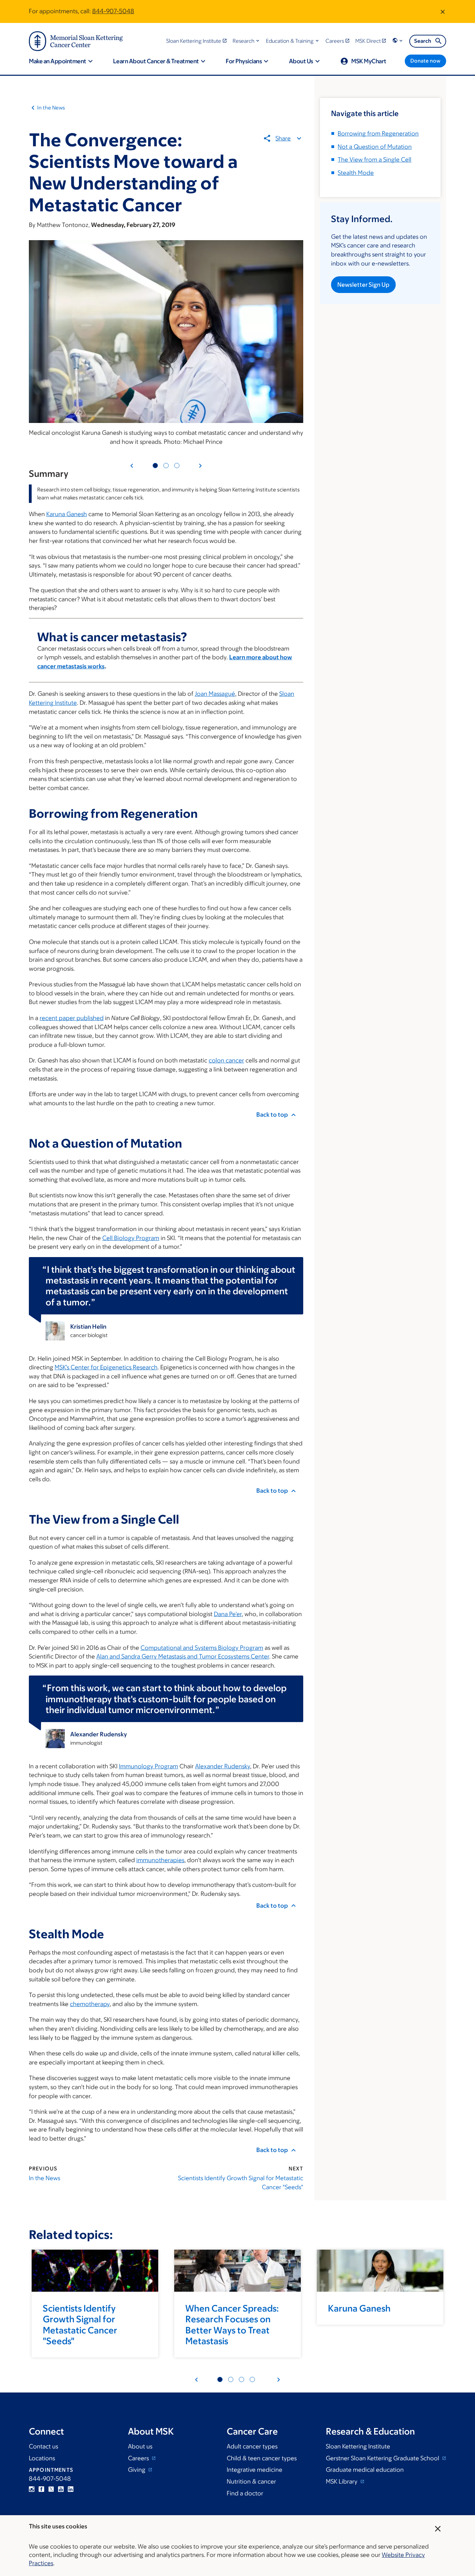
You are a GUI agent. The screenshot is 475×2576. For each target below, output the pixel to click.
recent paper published (72, 1018)
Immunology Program (148, 1766)
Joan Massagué (215, 694)
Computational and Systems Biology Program (202, 1648)
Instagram (32, 2489)
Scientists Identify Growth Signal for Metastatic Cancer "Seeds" (241, 2183)
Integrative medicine (255, 2470)
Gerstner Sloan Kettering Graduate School (383, 2458)
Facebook (41, 2489)
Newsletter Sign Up (363, 285)
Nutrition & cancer (251, 2481)
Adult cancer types (252, 2446)
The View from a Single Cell (375, 160)
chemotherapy (90, 2004)
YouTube (61, 2489)
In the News (51, 108)
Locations (42, 2458)
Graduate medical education (365, 2470)
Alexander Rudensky (223, 1766)
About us (140, 2446)
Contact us (43, 2446)
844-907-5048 (113, 11)
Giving (137, 2470)
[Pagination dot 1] (155, 466)
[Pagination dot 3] (177, 466)
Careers (139, 2458)
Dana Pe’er (228, 1614)
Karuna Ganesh (67, 514)
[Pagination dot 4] (231, 2379)
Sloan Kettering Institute (358, 2446)
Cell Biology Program (131, 1238)
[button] (247, 41)
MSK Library (342, 2481)
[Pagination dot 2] (166, 466)
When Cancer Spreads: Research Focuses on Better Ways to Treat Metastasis (232, 2324)
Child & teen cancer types (262, 2458)
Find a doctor (245, 2493)
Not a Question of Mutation (375, 147)
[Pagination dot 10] (252, 2379)
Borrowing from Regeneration (378, 133)
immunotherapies (160, 1860)
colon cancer (226, 1060)
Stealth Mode (356, 173)
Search (423, 41)
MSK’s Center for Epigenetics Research (106, 1367)
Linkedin (71, 2489)
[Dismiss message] (443, 11)
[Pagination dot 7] (241, 2379)
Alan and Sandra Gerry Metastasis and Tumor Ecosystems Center (183, 1656)
